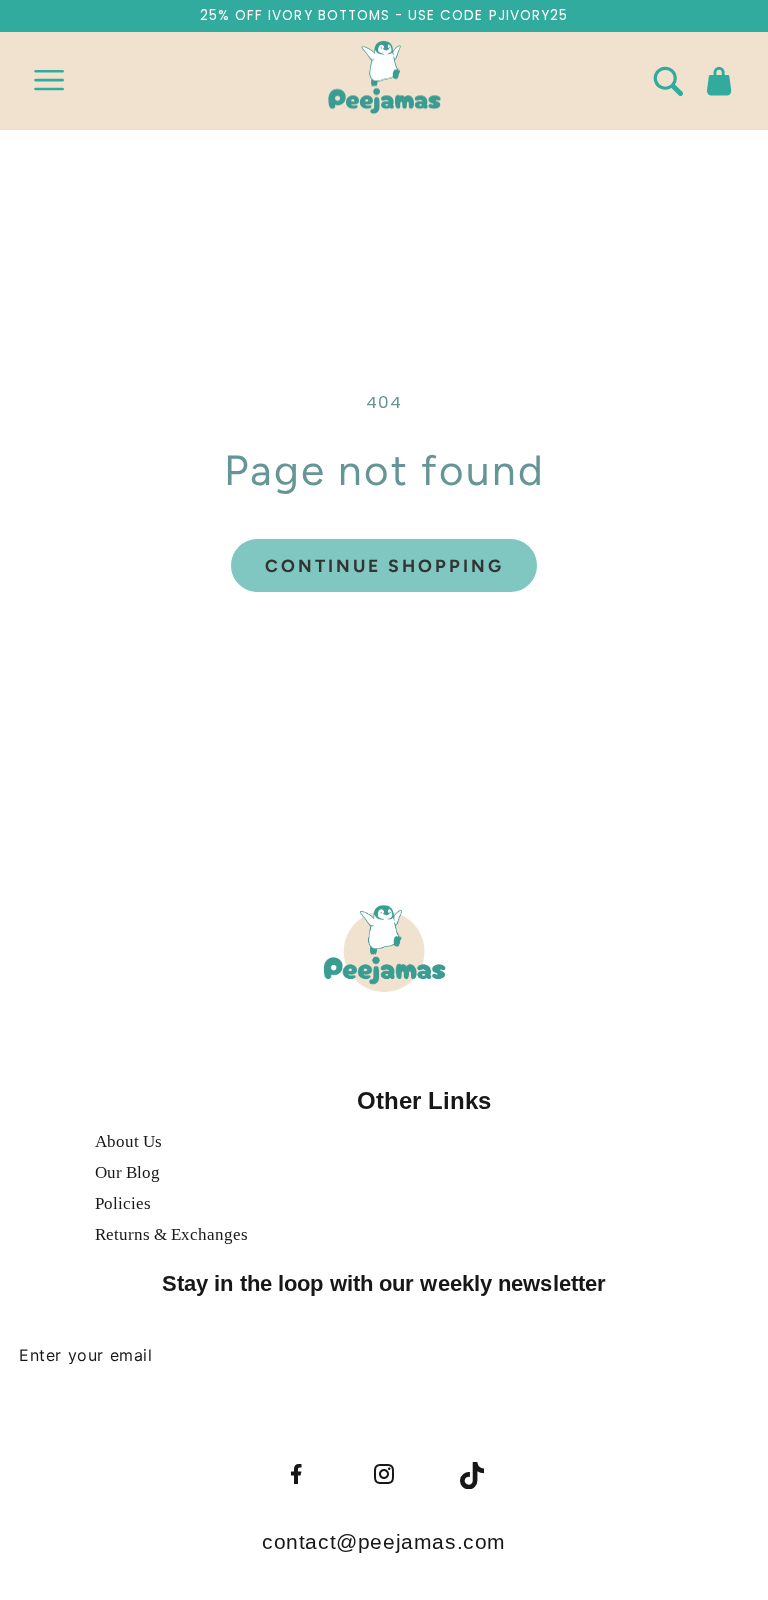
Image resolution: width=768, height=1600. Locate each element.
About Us (128, 1141)
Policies (123, 1203)
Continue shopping (384, 565)
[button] (49, 81)
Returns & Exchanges (171, 1234)
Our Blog (127, 1172)
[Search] (668, 81)
